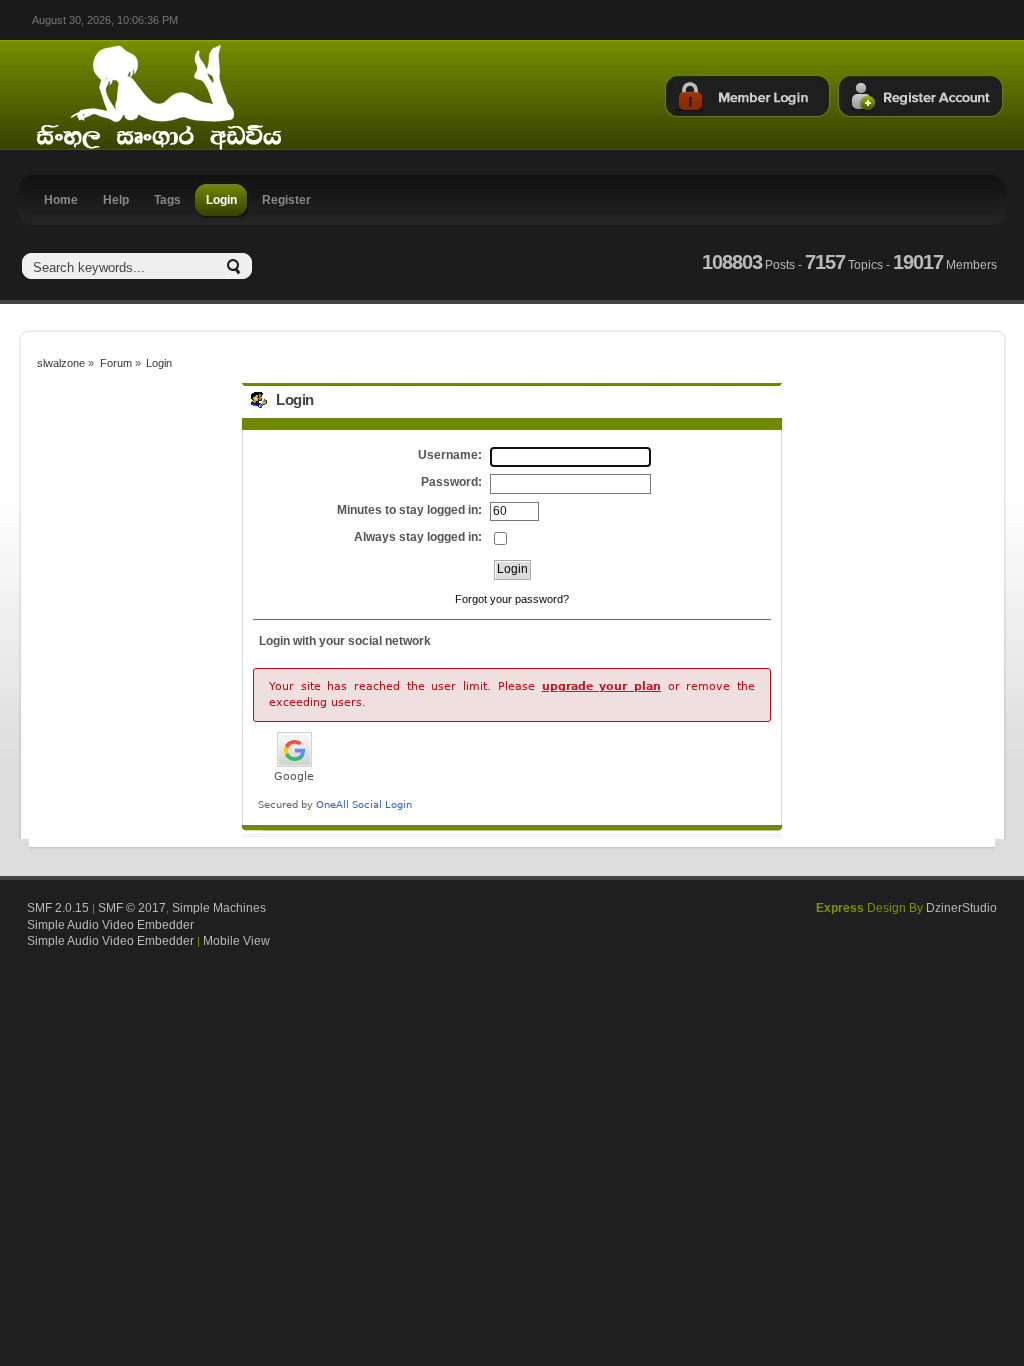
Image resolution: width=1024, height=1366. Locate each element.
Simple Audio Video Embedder (110, 925)
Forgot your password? (512, 599)
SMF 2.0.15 (58, 908)
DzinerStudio (961, 908)
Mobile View (236, 941)
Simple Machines (219, 908)
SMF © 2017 (132, 908)
